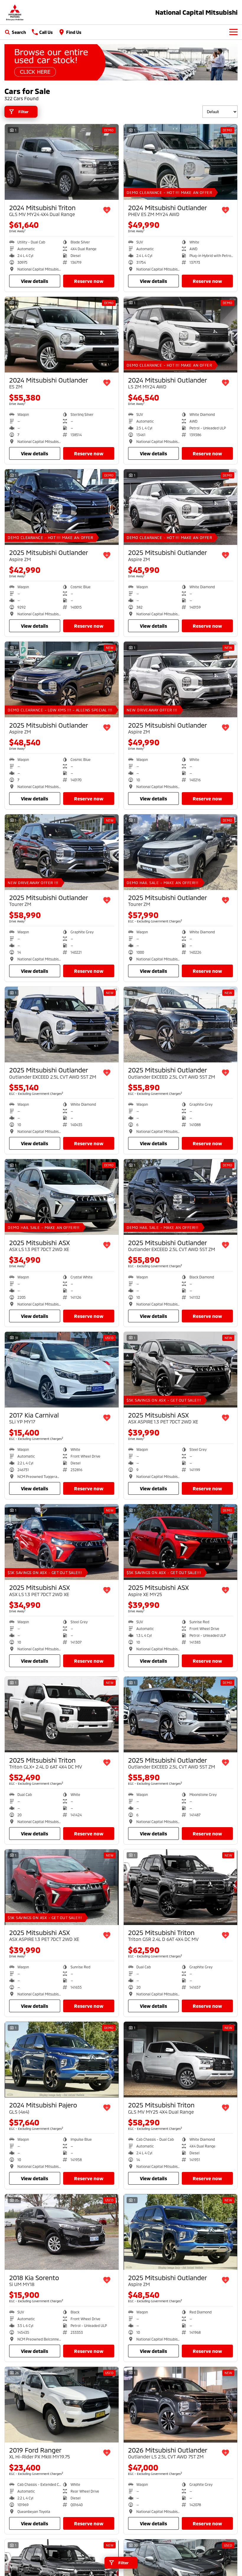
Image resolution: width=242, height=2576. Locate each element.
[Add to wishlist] (107, 210)
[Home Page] (15, 12)
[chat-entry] (222, 2549)
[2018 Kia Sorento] (62, 2232)
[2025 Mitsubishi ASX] (62, 1197)
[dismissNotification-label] (230, 2513)
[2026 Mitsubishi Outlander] (181, 2405)
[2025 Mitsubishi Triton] (62, 1714)
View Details (35, 281)
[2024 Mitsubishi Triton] (62, 162)
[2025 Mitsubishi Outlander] (62, 507)
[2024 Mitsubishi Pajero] (62, 2060)
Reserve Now (89, 281)
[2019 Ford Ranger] (62, 2405)
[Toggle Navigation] (233, 32)
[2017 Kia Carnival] (62, 1370)
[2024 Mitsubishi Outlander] (181, 162)
